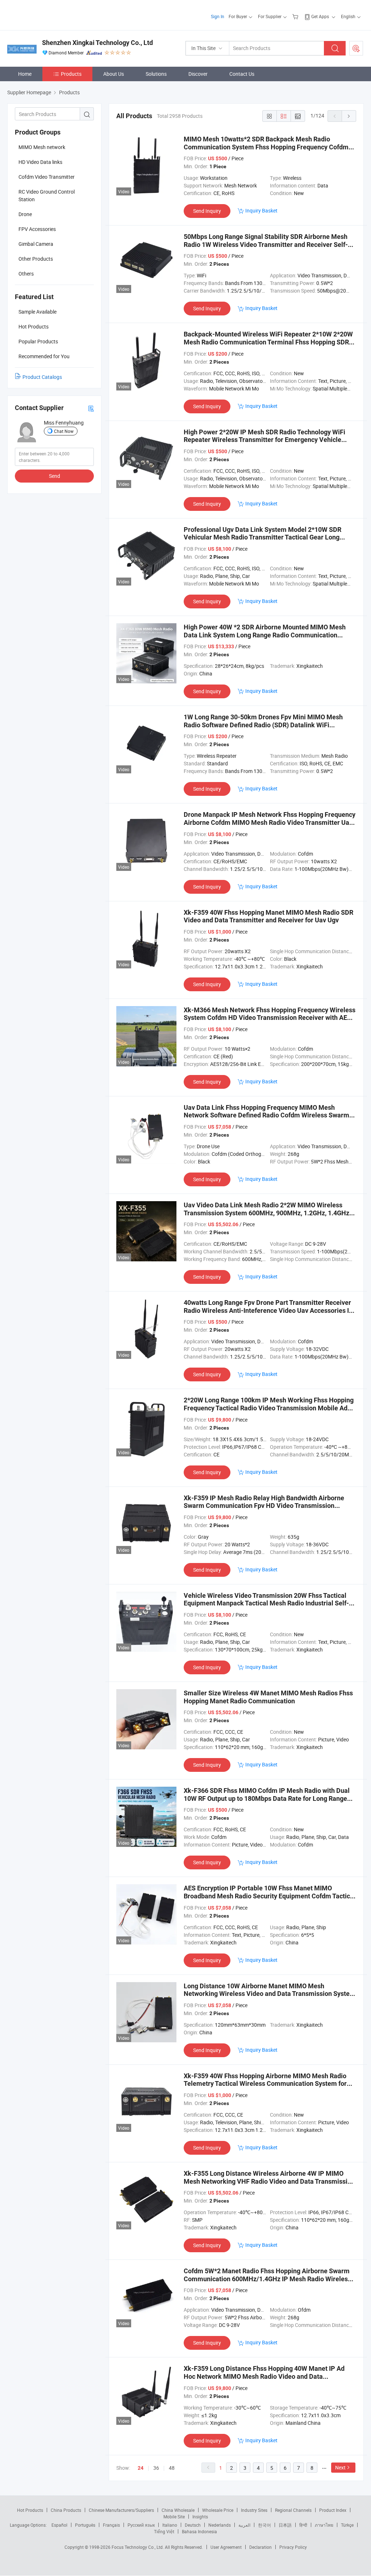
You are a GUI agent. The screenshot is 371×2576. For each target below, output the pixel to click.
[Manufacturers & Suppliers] (54, 14)
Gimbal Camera (36, 244)
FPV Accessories (37, 229)
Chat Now (64, 431)
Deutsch (193, 2525)
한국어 (264, 2525)
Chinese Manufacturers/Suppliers (121, 2510)
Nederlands (220, 2525)
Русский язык (141, 2525)
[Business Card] (91, 408)
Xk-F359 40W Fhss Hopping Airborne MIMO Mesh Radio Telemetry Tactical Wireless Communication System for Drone (265, 2084)
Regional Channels (293, 2510)
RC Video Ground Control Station (47, 195)
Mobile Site (174, 2517)
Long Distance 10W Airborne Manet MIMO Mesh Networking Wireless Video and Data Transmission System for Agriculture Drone (270, 1994)
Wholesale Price (218, 2510)
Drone (25, 214)
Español (59, 2525)
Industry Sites (254, 2510)
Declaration (260, 2547)
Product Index (333, 2510)
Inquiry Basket (261, 210)
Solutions (156, 74)
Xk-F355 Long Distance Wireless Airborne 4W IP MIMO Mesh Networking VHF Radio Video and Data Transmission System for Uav (269, 2181)
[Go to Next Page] (349, 116)
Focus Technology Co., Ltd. (138, 2547)
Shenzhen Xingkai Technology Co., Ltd (97, 43)
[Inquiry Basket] (296, 16)
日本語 (285, 2525)
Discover (198, 74)
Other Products (36, 259)
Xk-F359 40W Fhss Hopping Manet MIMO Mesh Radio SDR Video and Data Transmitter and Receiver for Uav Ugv (268, 916)
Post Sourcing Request (356, 48)
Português (85, 2525)
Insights (200, 2517)
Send (55, 476)
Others (26, 274)
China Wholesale (178, 2510)
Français (111, 2525)
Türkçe (347, 2525)
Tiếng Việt (164, 2531)
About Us (114, 74)
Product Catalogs (42, 377)
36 (156, 2468)
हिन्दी (303, 2525)
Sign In (218, 16)
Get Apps (320, 16)
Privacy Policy (293, 2547)
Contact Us (242, 74)
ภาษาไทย (324, 2525)
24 (141, 2468)
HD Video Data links (40, 162)
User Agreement (226, 2547)
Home (25, 74)
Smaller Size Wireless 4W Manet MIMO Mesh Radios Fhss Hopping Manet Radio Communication (268, 1697)
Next (340, 2467)
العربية (244, 2525)
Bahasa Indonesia (199, 2531)
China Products (66, 2510)
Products (71, 74)
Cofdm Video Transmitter (47, 177)
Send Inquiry (207, 211)
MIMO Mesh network (42, 147)
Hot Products (30, 2510)
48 (172, 2468)
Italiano (170, 2525)
